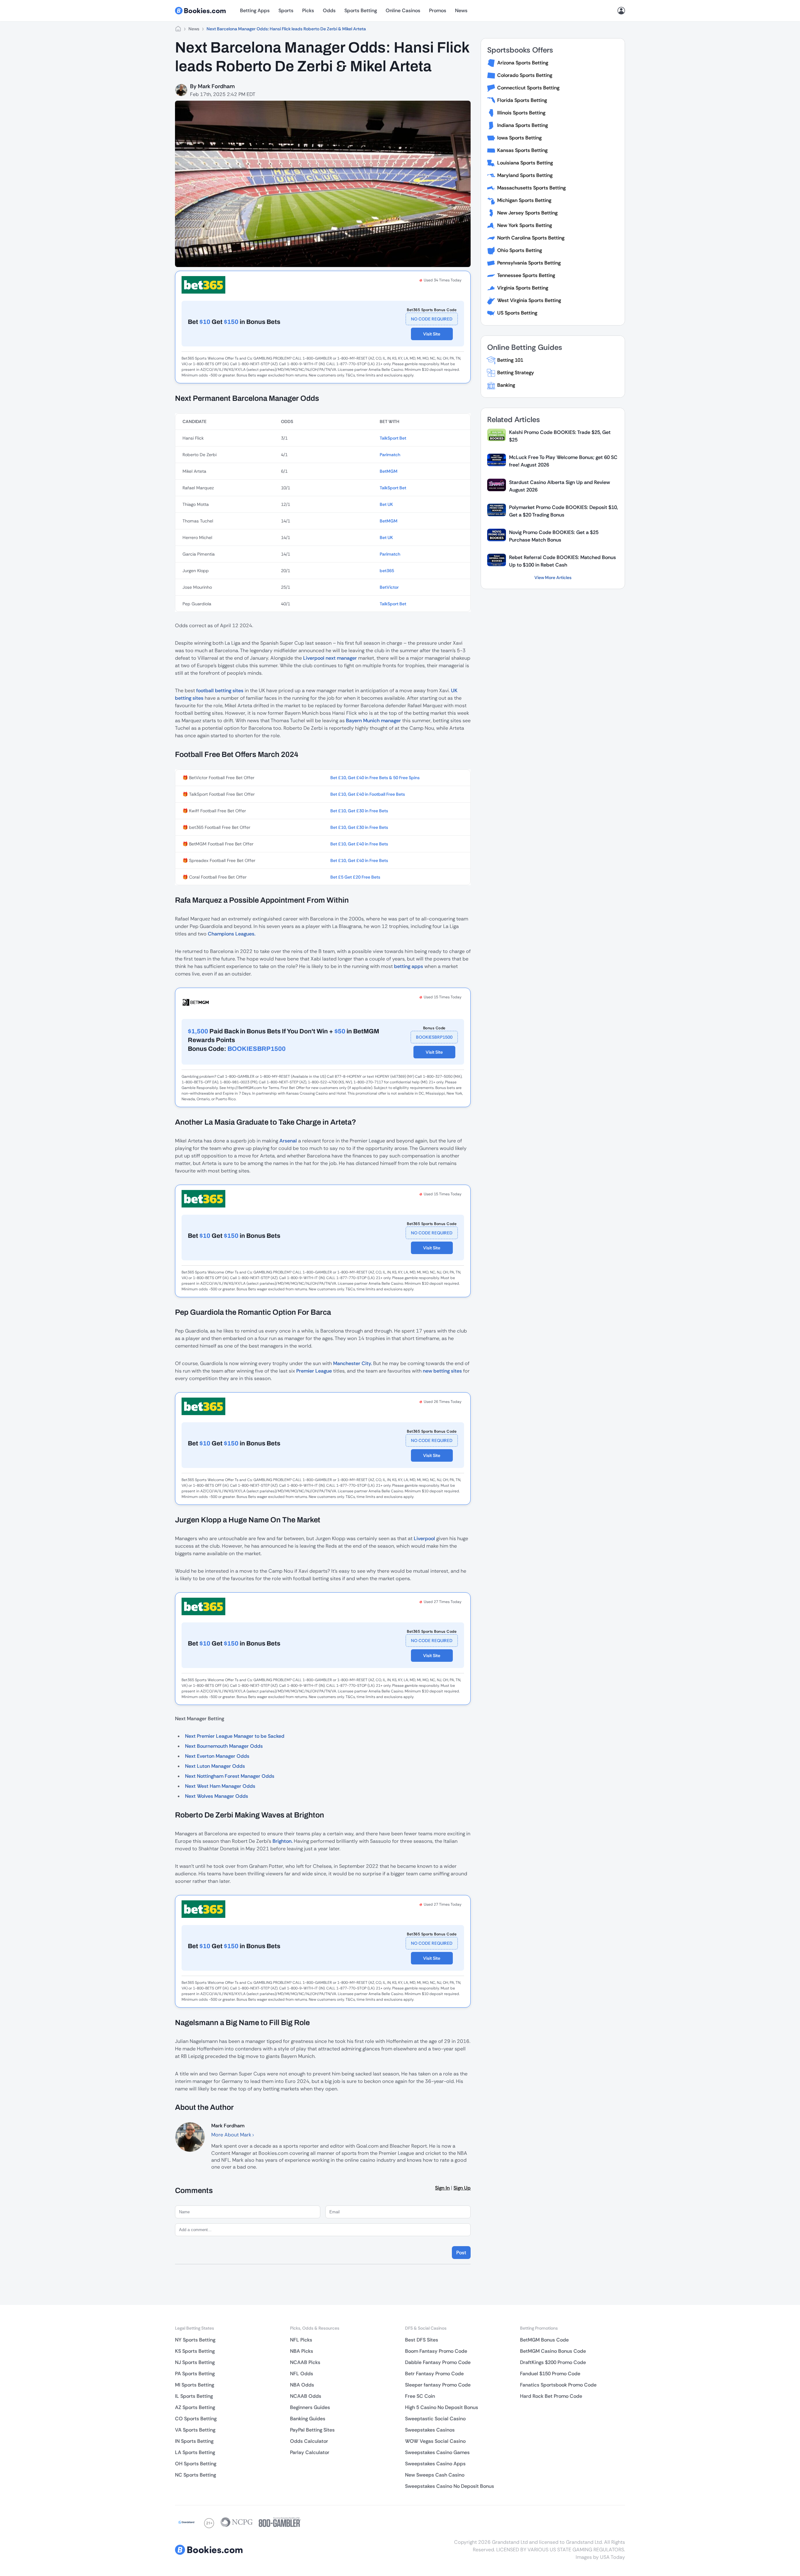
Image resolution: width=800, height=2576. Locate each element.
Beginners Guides (310, 2407)
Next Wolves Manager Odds (217, 1796)
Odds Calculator (309, 2441)
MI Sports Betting (195, 2385)
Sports (286, 10)
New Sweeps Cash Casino (435, 2475)
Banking (506, 385)
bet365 (387, 571)
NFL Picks (301, 2340)
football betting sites (220, 691)
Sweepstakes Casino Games (437, 2452)
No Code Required (432, 319)
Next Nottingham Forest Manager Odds (230, 1776)
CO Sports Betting (196, 2419)
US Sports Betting (517, 313)
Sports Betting (361, 10)
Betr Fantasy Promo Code (434, 2374)
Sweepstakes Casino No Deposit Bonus (450, 2486)
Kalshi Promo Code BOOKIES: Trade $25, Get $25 (560, 436)
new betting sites (442, 1371)
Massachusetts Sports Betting (531, 188)
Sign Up (462, 2188)
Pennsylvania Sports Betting (529, 263)
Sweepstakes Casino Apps (435, 2464)
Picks (308, 10)
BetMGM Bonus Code (544, 2340)
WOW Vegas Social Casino (435, 2441)
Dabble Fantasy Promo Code (438, 2362)
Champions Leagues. (232, 934)
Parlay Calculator (310, 2452)
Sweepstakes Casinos (430, 2430)
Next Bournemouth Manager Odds (224, 1746)
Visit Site (432, 334)
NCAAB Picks (305, 2362)
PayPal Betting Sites (312, 2430)
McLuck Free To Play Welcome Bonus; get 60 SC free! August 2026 (563, 461)
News (461, 10)
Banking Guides (308, 2419)
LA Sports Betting (195, 2452)
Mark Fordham (216, 86)
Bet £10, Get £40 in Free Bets (359, 844)
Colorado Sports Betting (525, 75)
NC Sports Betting (195, 2475)
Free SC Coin (420, 2396)
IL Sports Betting (194, 2396)
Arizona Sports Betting (523, 63)
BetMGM (389, 471)
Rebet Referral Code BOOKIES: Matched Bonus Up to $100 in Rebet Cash (562, 561)
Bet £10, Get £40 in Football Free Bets (368, 794)
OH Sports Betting (196, 2464)
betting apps (409, 966)
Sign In (442, 2188)
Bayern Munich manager (373, 721)
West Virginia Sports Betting (529, 300)
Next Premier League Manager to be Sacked (235, 1736)
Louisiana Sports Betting (525, 163)
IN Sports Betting (194, 2441)
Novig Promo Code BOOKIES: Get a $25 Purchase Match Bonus (554, 536)
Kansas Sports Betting (522, 150)
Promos (438, 10)
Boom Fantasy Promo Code (436, 2351)
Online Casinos (403, 10)
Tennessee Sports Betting (526, 275)
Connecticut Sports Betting (528, 88)
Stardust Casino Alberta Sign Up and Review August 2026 (560, 486)
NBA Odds (302, 2385)
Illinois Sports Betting (521, 113)
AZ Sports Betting (195, 2407)
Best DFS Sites (422, 2340)
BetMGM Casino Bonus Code (553, 2351)
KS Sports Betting (195, 2351)
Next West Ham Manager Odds (220, 1786)
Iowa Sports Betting (519, 138)
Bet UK (386, 504)
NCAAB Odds (306, 2396)
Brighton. (282, 1841)
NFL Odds (302, 2374)
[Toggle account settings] (621, 11)
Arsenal (288, 1141)
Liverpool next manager (330, 658)
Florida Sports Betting (522, 100)
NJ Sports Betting (195, 2362)
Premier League (314, 1371)
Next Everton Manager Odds (217, 1756)
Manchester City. (352, 1363)
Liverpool (424, 1538)
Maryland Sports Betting (525, 175)
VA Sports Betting (195, 2430)
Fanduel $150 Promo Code (550, 2374)
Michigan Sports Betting (524, 200)
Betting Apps (255, 10)
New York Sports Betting (525, 225)
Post (461, 2253)
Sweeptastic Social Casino (435, 2419)
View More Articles (553, 577)
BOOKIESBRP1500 (434, 1037)
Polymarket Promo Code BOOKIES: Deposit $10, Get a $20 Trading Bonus (563, 511)
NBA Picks (302, 2351)
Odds (329, 10)
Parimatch (390, 455)
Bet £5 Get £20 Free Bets (355, 877)
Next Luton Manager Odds (215, 1766)
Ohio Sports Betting (520, 250)
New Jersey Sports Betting (527, 213)
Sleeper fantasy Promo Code (438, 2385)
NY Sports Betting (195, 2340)
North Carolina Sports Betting (531, 238)
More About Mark (232, 2135)
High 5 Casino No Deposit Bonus (442, 2407)
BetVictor (389, 587)
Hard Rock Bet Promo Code (551, 2396)
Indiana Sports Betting (522, 125)
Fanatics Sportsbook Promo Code (558, 2385)
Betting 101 (510, 360)
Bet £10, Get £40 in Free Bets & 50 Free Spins (375, 778)
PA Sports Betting (195, 2374)
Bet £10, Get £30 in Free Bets (359, 811)
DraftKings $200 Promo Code (553, 2362)
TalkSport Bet (393, 438)
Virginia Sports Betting (523, 288)
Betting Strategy (516, 373)
